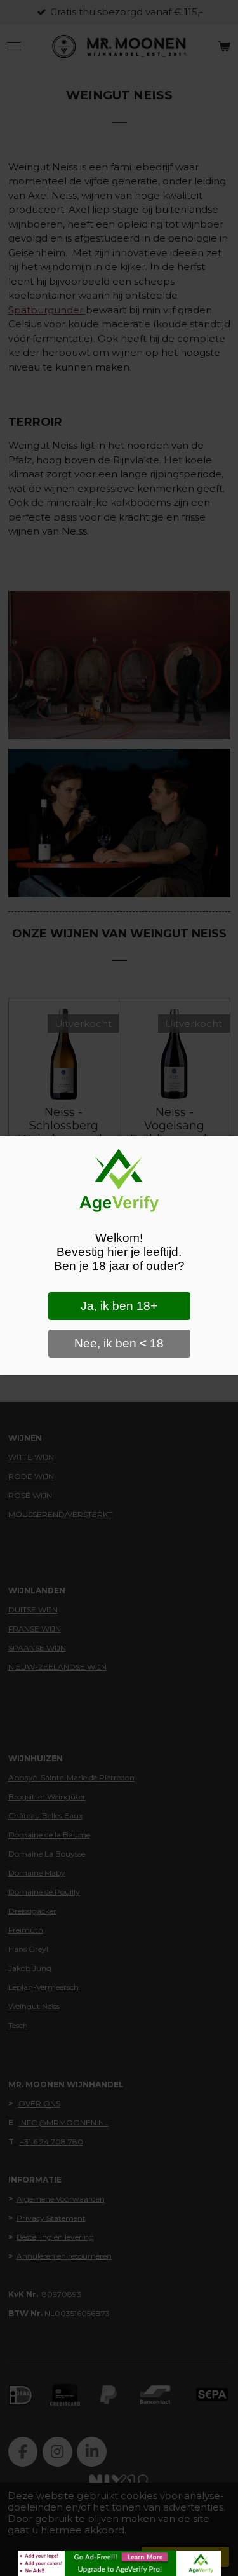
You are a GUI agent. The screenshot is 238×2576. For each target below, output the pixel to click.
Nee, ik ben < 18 (119, 1343)
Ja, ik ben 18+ (119, 1306)
